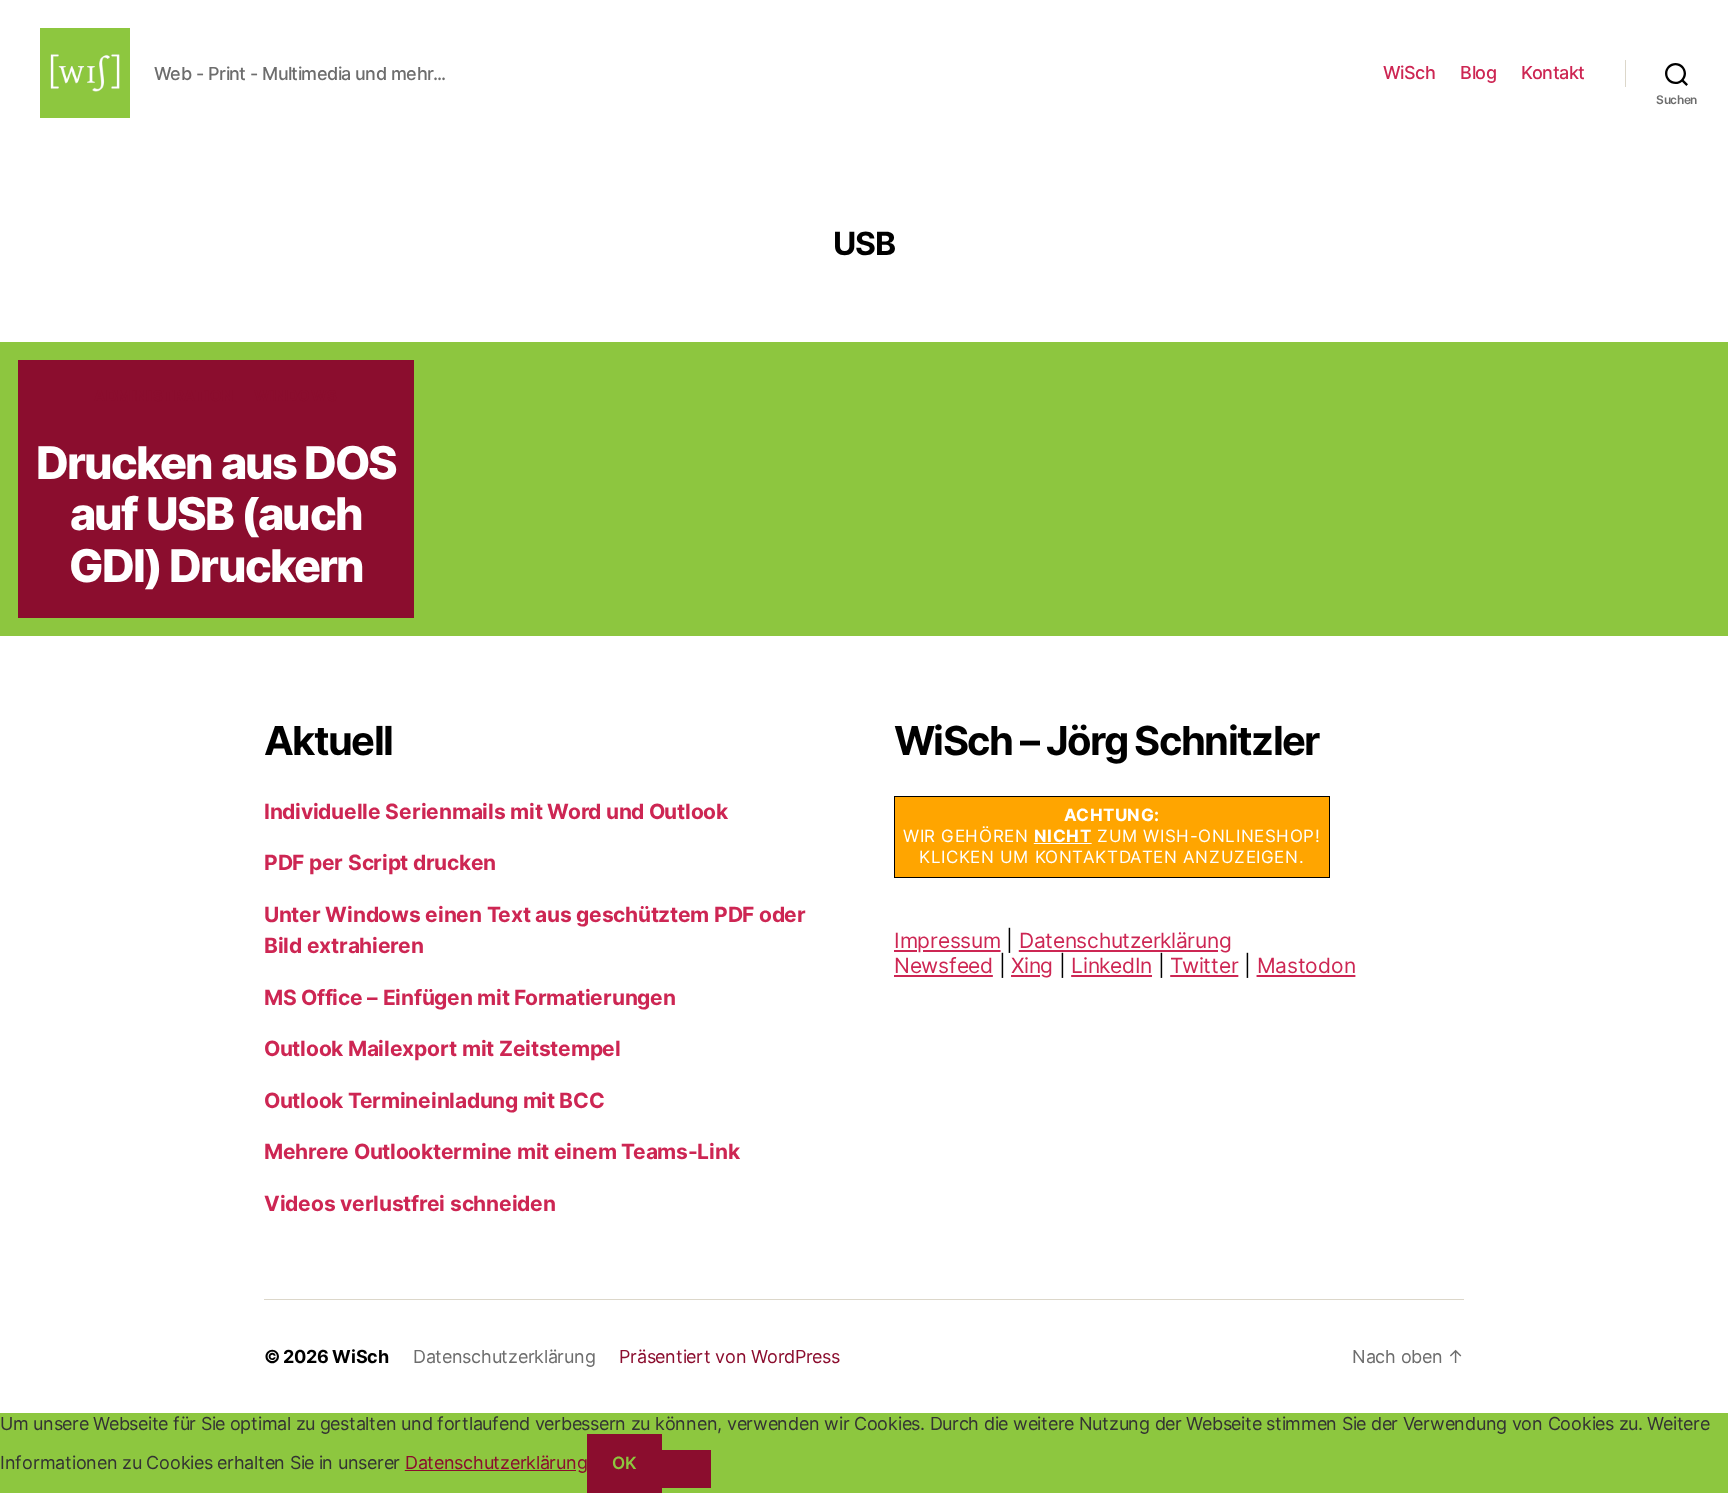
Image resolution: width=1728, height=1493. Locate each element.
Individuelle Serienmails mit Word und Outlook (496, 811)
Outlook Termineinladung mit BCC (434, 1100)
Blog (1478, 72)
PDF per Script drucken (380, 862)
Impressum (947, 940)
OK (625, 1463)
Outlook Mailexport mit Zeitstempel (442, 1048)
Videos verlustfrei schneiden (409, 1203)
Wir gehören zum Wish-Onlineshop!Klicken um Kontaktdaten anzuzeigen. (1112, 836)
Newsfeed (943, 965)
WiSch (1409, 72)
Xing (1032, 965)
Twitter (1204, 965)
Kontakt (1553, 72)
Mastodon (1306, 965)
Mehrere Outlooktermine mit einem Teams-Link (501, 1151)
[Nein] (686, 1468)
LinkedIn (1111, 965)
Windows (296, 396)
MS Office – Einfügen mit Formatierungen (469, 997)
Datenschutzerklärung (1125, 940)
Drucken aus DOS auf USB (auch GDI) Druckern (216, 514)
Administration (164, 396)
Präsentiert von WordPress (729, 1356)
